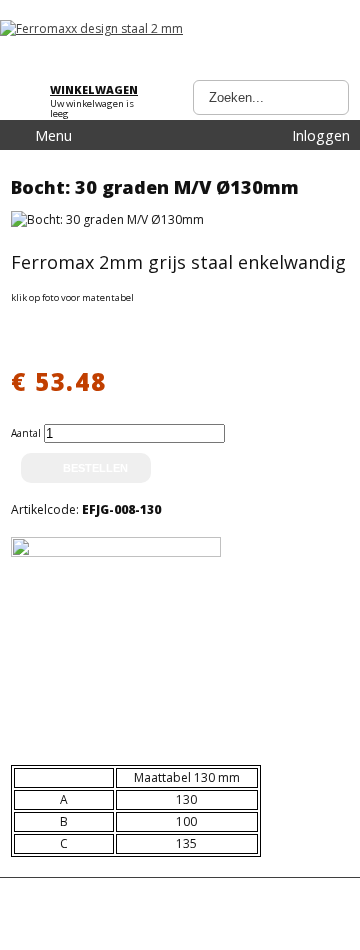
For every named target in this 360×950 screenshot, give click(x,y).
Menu (53, 135)
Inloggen (321, 135)
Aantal (27, 433)
